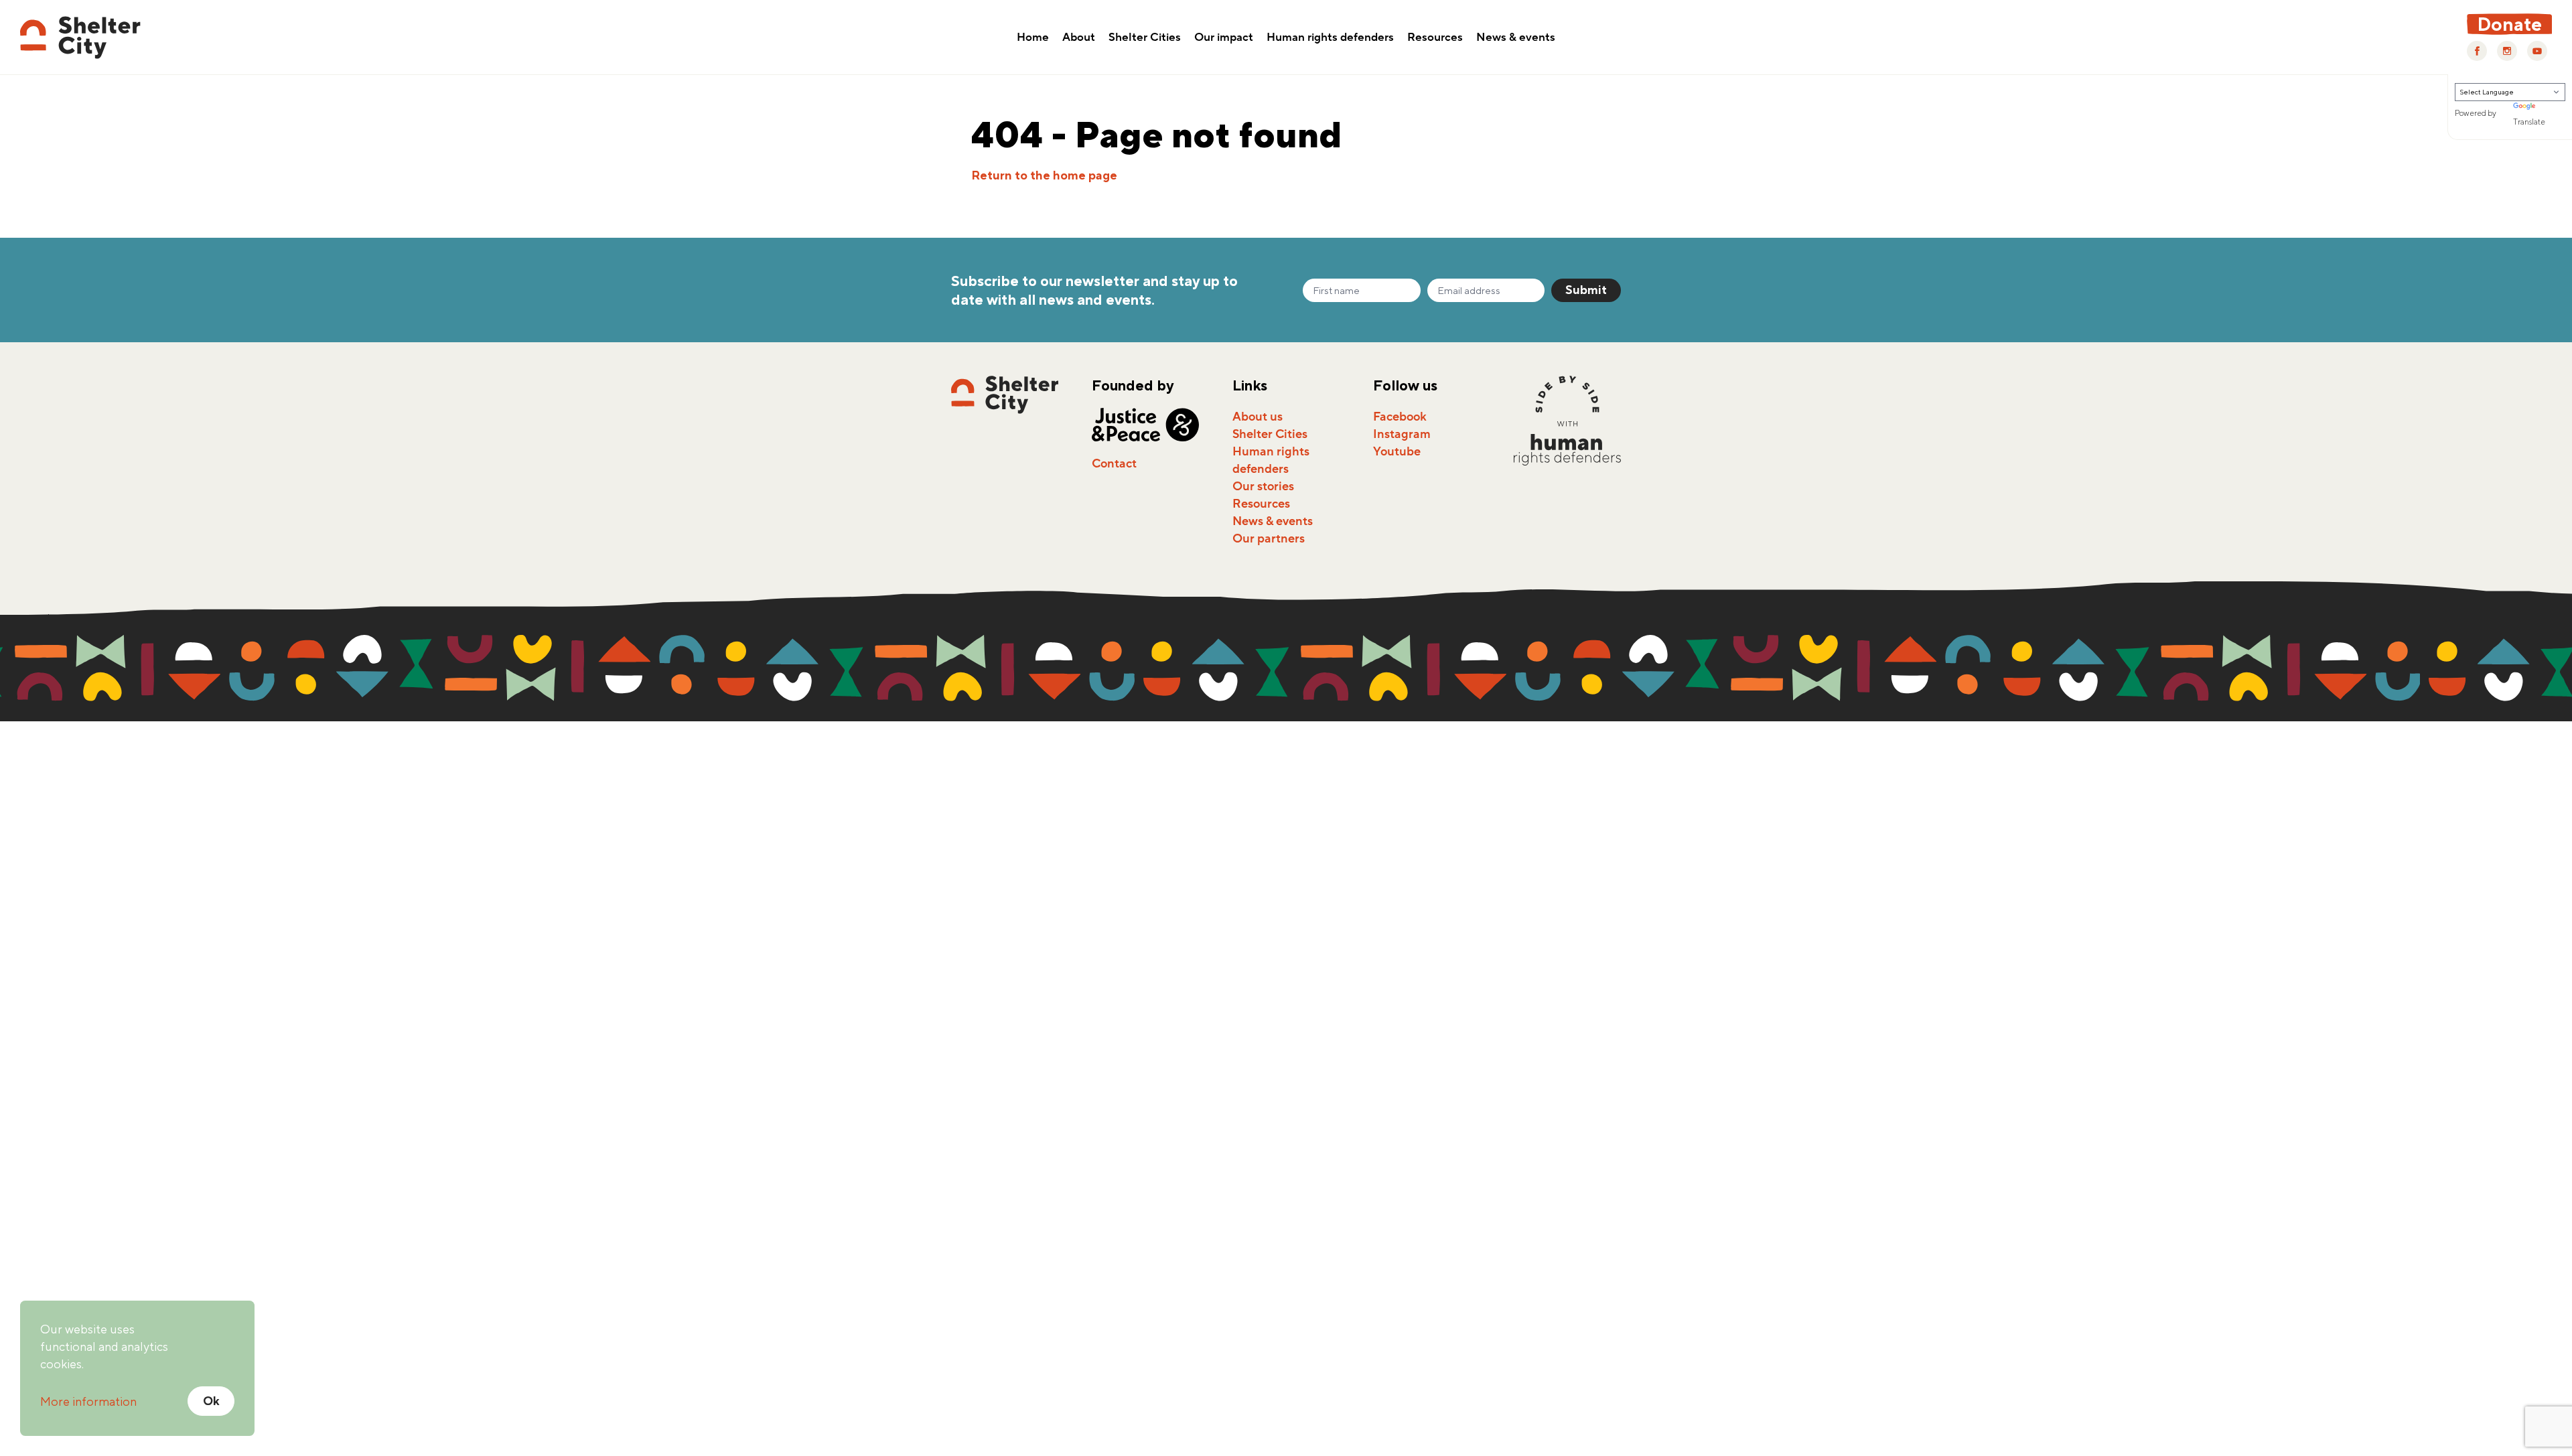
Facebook (1400, 417)
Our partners (1269, 538)
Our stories (1263, 486)
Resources (1435, 38)
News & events (1516, 38)
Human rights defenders (1330, 38)
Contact (1114, 463)
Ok (211, 1401)
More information (88, 1401)
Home (1033, 38)
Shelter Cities (1145, 38)
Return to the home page (1044, 175)
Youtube (1397, 451)
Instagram (1402, 434)
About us (1258, 417)
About (1079, 38)
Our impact (1224, 38)
